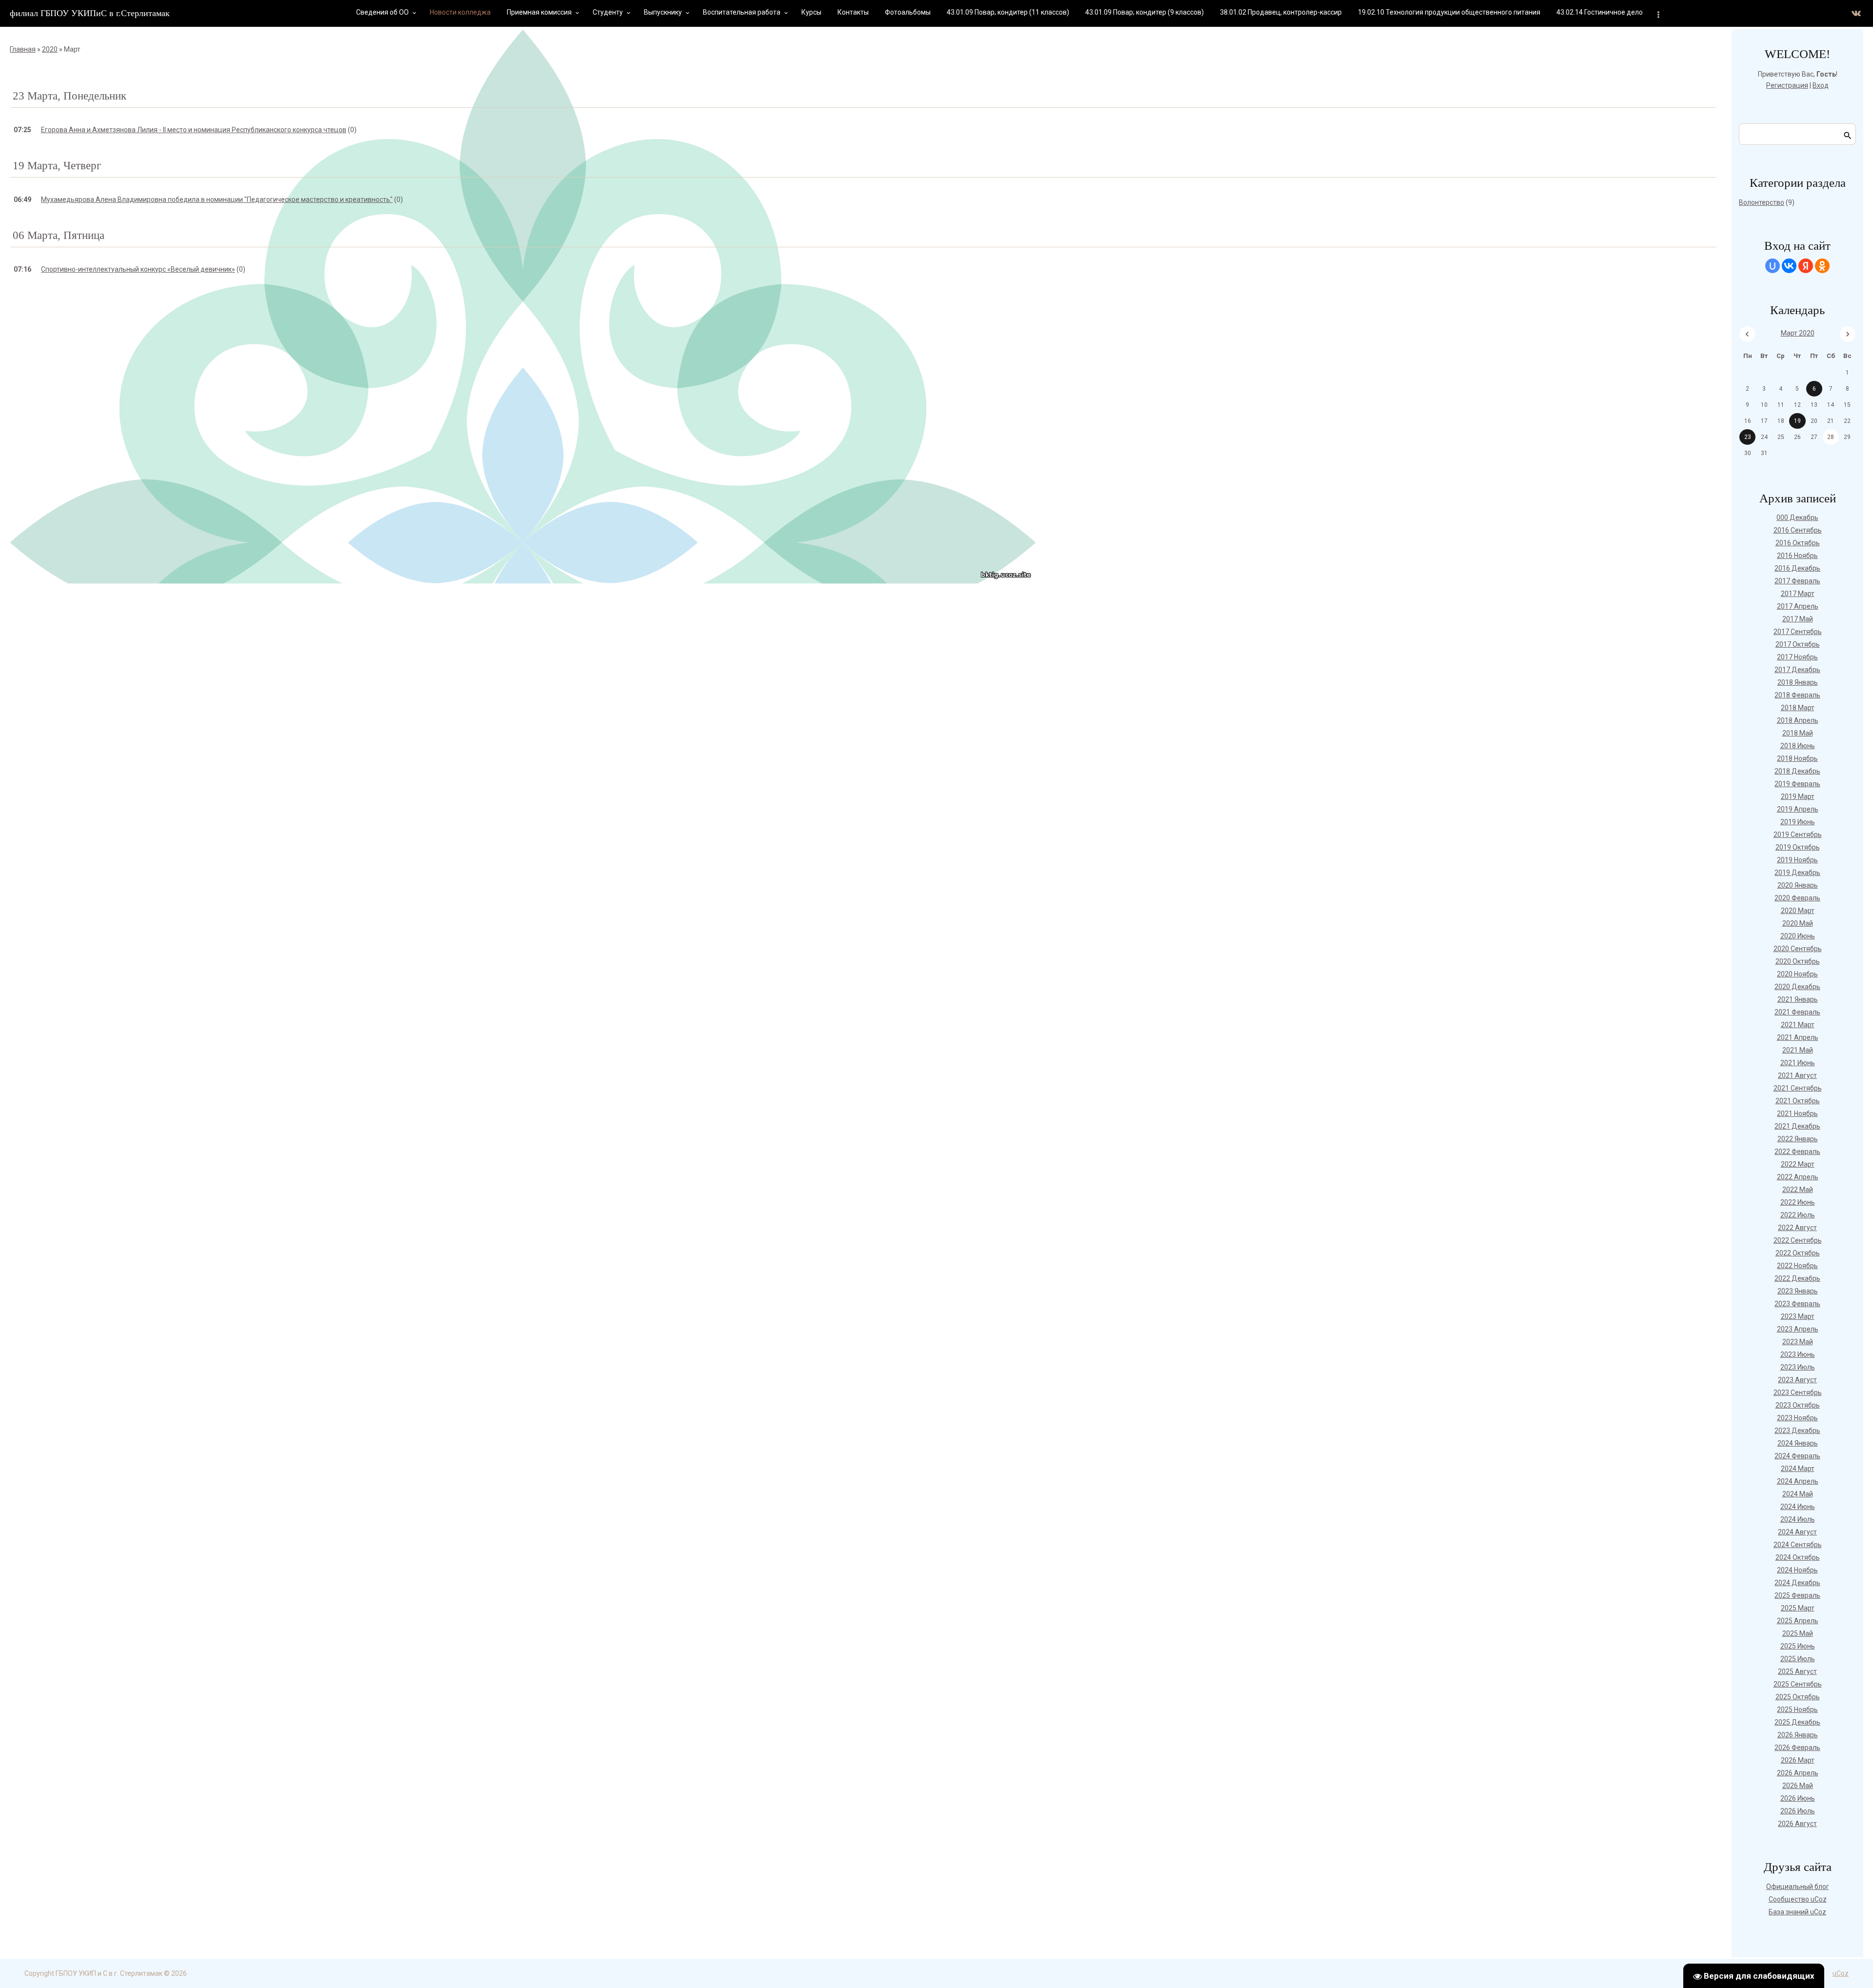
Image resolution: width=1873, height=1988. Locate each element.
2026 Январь (1798, 1735)
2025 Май (1798, 1633)
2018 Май (1798, 733)
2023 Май (1798, 1342)
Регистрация (1787, 85)
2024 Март (1798, 1469)
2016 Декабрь (1797, 568)
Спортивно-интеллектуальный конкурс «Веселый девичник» (138, 269)
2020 (50, 49)
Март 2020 (1798, 333)
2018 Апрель (1798, 720)
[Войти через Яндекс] (1806, 266)
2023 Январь (1798, 1291)
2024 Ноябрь (1797, 1570)
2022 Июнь (1798, 1202)
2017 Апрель (1798, 606)
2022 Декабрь (1797, 1278)
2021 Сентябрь (1798, 1088)
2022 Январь (1798, 1139)
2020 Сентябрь (1798, 949)
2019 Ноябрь (1797, 860)
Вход (1821, 85)
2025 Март (1798, 1608)
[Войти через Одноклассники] (1822, 266)
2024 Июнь (1798, 1507)
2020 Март (1798, 911)
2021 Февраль (1797, 1012)
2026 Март (1798, 1760)
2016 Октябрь (1798, 543)
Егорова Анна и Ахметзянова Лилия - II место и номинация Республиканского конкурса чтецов (194, 130)
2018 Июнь (1798, 746)
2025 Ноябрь (1797, 1710)
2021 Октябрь (1798, 1101)
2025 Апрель (1798, 1621)
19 (1797, 421)
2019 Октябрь (1798, 847)
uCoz (1841, 1973)
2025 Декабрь (1797, 1722)
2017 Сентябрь (1798, 632)
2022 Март (1798, 1164)
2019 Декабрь (1797, 873)
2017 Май (1798, 619)
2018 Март (1798, 708)
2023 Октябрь (1798, 1405)
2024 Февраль (1797, 1456)
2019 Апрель (1798, 809)
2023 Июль (1798, 1367)
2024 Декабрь (1797, 1583)
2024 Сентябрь (1798, 1545)
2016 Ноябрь (1797, 556)
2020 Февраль (1797, 898)
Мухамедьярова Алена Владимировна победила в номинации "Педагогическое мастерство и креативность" (217, 199)
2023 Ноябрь (1797, 1418)
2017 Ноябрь (1797, 657)
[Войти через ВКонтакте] (1789, 266)
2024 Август (1797, 1532)
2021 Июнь (1798, 1063)
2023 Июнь (1798, 1354)
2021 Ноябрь (1797, 1113)
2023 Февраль (1797, 1304)
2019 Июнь (1798, 822)
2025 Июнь (1798, 1646)
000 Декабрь (1797, 517)
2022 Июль (1798, 1215)
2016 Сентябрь (1798, 530)
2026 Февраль (1797, 1748)
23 (1748, 437)
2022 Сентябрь (1798, 1240)
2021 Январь (1798, 999)
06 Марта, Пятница (59, 235)
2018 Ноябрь (1797, 758)
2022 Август (1797, 1228)
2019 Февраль (1797, 784)
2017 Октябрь (1798, 644)
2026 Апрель (1798, 1773)
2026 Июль (1798, 1811)
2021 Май (1798, 1050)
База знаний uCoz (1797, 1912)
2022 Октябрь (1798, 1253)
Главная (23, 49)
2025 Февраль (1797, 1595)
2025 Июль (1798, 1659)
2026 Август (1797, 1824)
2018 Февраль (1797, 695)
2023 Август (1797, 1380)
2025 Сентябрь (1798, 1684)
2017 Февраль (1797, 581)
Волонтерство (1762, 202)
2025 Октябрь (1798, 1697)
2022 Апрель (1798, 1177)
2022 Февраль (1797, 1152)
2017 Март (1798, 594)
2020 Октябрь (1798, 961)
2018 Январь (1798, 682)
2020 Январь (1798, 885)
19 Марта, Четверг (57, 166)
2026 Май (1798, 1786)
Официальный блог (1798, 1887)
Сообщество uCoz (1798, 1899)
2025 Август (1797, 1671)
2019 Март (1798, 796)
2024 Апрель (1798, 1481)
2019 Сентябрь (1798, 835)
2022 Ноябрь (1797, 1266)
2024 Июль (1798, 1519)
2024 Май (1798, 1494)
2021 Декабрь (1797, 1126)
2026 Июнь (1798, 1798)
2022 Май (1798, 1190)
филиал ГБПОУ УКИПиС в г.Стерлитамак (90, 13)
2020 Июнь (1798, 936)
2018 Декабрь (1797, 771)
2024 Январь (1798, 1443)
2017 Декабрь (1797, 670)
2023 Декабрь (1797, 1431)
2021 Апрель (1798, 1037)
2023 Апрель (1798, 1329)
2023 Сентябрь (1798, 1392)
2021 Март (1798, 1025)
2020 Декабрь (1797, 987)
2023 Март (1798, 1316)
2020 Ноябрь (1797, 974)
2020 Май (1798, 923)
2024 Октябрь (1798, 1557)
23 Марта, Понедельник (70, 96)
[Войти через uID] (1773, 266)
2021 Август (1797, 1075)
